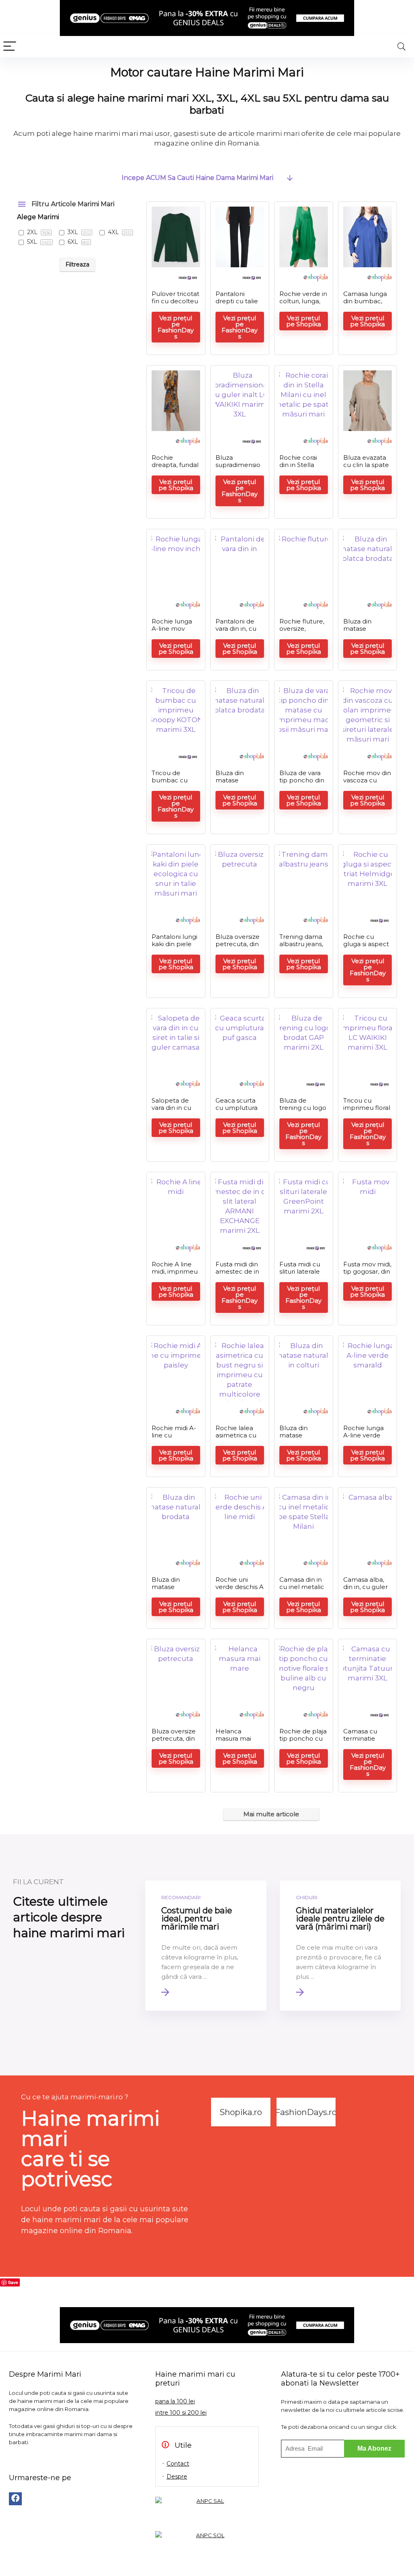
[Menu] (10, 47)
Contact (178, 2464)
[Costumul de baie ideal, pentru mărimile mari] (206, 1946)
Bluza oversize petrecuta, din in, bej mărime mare (174, 1742)
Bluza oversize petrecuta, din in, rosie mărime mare (238, 948)
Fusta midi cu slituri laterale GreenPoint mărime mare (301, 1275)
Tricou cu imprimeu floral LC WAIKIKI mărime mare (367, 1111)
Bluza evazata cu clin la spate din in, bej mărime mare (366, 468)
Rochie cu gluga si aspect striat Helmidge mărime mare (367, 948)
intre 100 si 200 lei (181, 2413)
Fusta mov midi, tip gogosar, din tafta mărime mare (367, 1275)
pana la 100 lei (175, 2401)
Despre (177, 2477)
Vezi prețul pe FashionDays (176, 327)
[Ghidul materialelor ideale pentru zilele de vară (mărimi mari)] (340, 1946)
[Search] (401, 47)
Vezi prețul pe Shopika (304, 321)
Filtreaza (77, 264)
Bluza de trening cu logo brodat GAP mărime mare (303, 1111)
